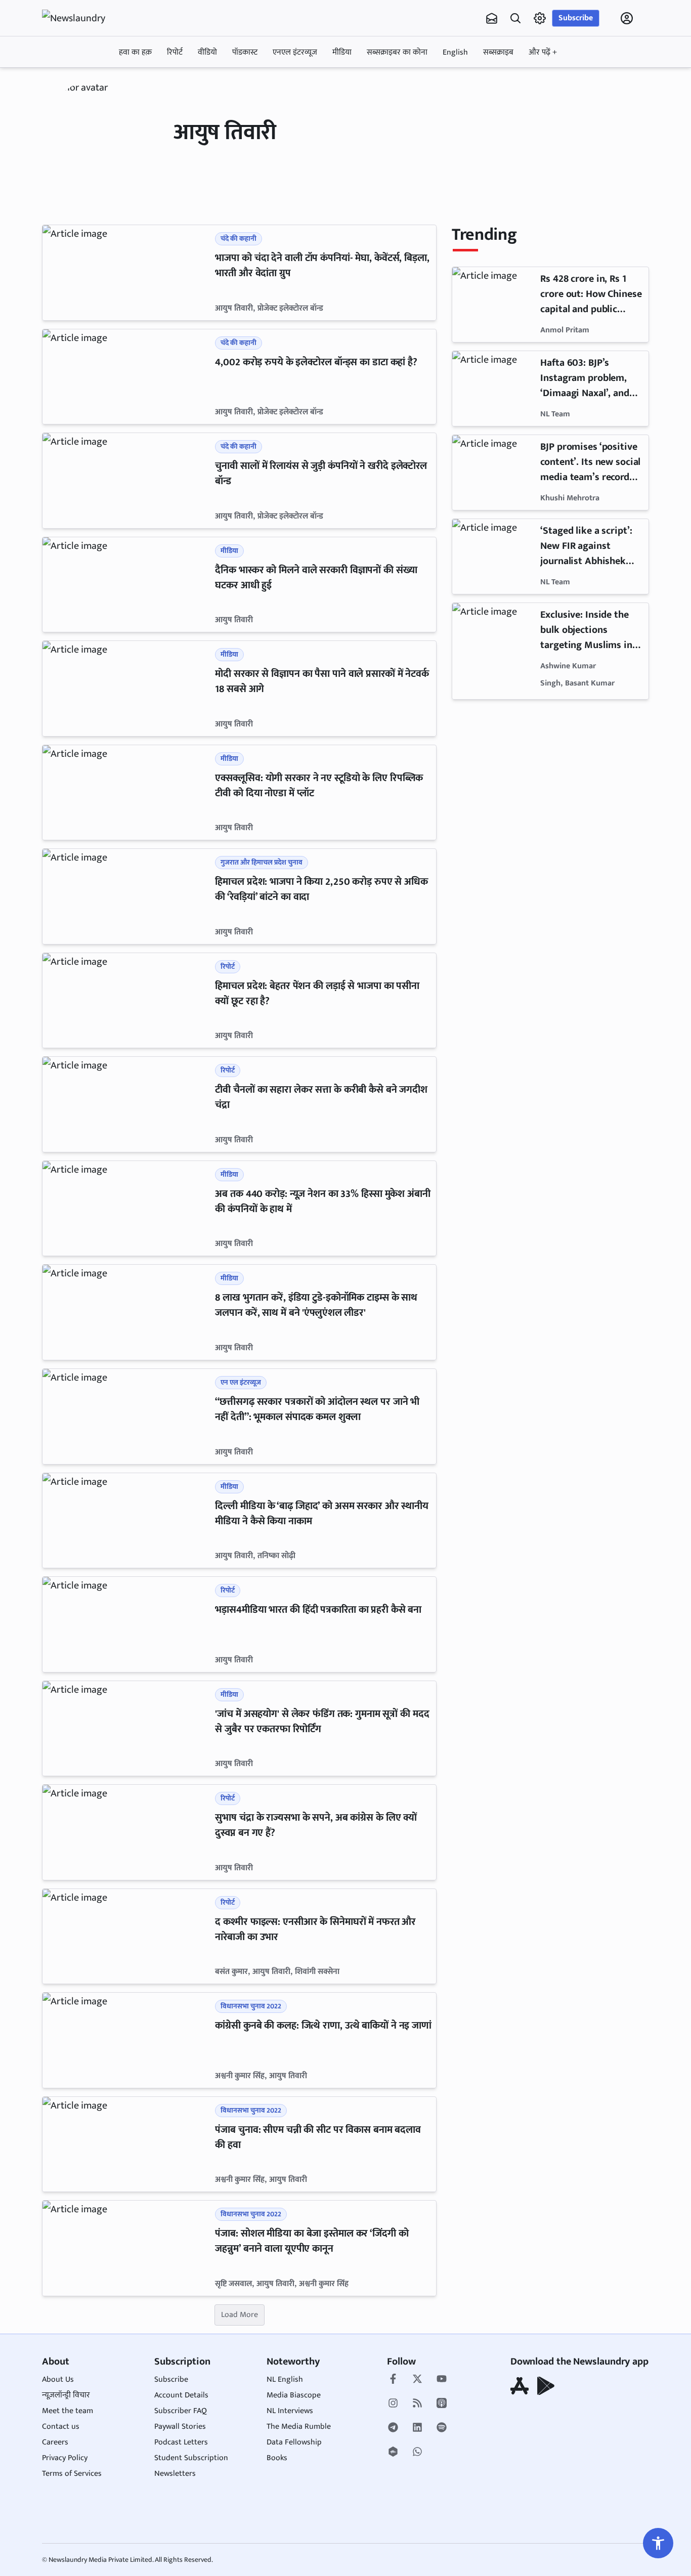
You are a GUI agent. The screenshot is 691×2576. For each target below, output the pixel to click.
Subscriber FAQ (181, 2411)
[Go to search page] (515, 18)
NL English (285, 2379)
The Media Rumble (299, 2427)
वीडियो (207, 52)
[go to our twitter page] (417, 2380)
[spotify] (442, 2428)
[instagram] (393, 2404)
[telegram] (393, 2428)
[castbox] (393, 2453)
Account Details (181, 2395)
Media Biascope (294, 2395)
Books (277, 2458)
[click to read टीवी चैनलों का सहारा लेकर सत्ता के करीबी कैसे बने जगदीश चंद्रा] (127, 1104)
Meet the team (68, 2411)
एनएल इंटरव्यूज (295, 52)
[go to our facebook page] (393, 2380)
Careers (55, 2442)
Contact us (61, 2427)
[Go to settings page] (658, 2543)
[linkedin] (417, 2428)
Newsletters (175, 2474)
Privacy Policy (65, 2458)
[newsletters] (492, 18)
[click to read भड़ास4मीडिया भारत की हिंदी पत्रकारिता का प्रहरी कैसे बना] (127, 1624)
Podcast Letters (181, 2442)
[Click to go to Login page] (627, 18)
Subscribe (576, 18)
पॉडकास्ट (245, 52)
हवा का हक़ (135, 52)
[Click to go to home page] (82, 18)
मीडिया (342, 52)
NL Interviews (290, 2411)
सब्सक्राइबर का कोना (397, 52)
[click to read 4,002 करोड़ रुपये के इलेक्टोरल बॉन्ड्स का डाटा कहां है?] (127, 377)
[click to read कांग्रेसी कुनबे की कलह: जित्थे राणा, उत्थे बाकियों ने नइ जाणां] (127, 2040)
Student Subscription (191, 2458)
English (455, 52)
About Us (58, 2379)
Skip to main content (91, 82)
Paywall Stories (180, 2427)
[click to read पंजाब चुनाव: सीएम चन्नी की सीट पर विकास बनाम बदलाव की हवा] (127, 2144)
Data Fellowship (294, 2442)
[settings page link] (540, 18)
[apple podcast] (442, 2404)
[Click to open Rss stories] (417, 2404)
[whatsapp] (417, 2453)
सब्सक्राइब (498, 52)
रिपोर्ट (175, 52)
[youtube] (442, 2380)
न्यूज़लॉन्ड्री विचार (66, 2395)
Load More (240, 2315)
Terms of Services (72, 2474)
